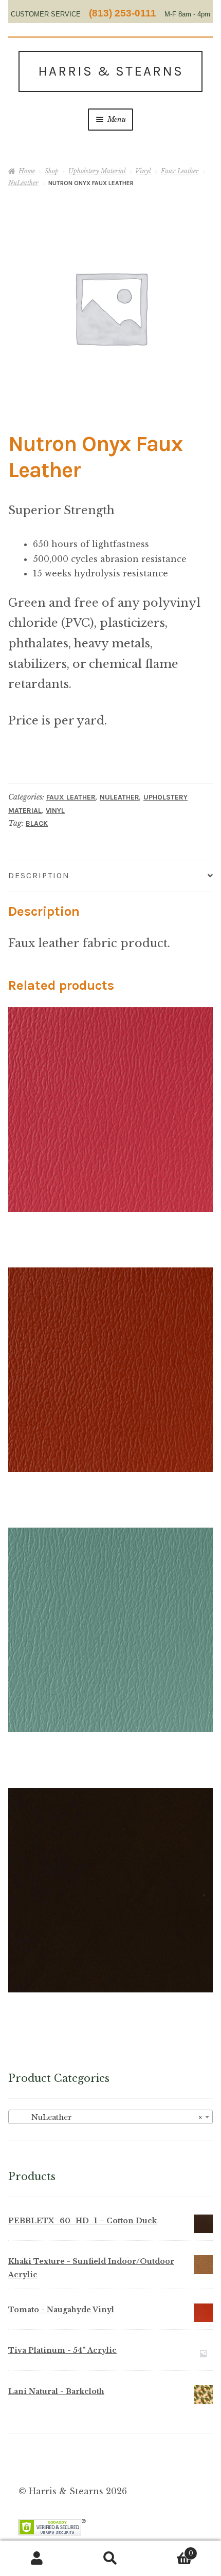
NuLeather (23, 183)
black (37, 823)
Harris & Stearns (111, 71)
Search (110, 2559)
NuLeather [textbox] (107, 2117)
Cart (170, 2550)
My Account (37, 2559)
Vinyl (143, 171)
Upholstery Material (97, 171)
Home (27, 171)
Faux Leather (180, 171)
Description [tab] (39, 875)
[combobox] (110, 2117)
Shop (52, 171)
